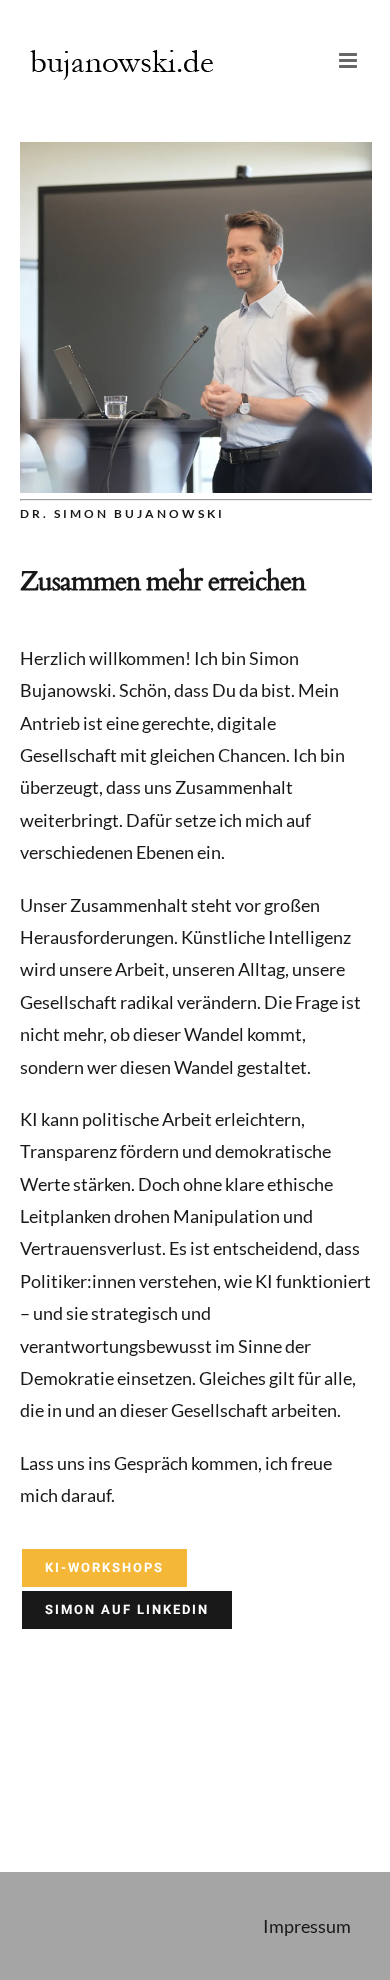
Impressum (307, 1926)
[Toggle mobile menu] (349, 60)
